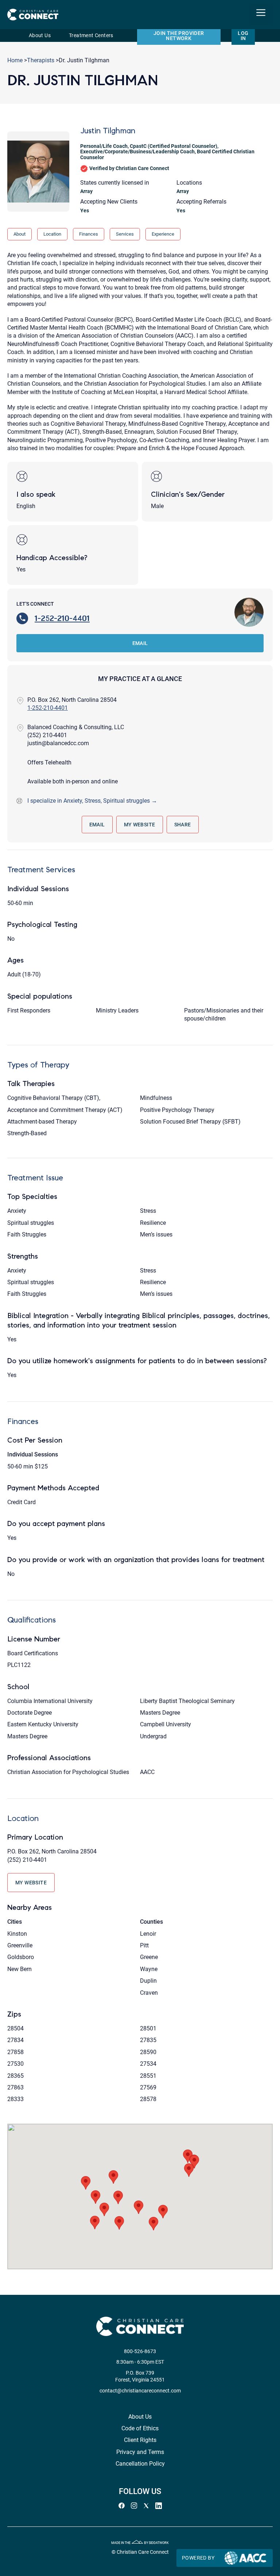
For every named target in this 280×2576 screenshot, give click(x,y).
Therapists (41, 60)
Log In (243, 36)
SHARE (183, 825)
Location (52, 234)
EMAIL (140, 643)
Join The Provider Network (179, 36)
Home (15, 60)
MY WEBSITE (140, 825)
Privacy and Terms (140, 2452)
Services (125, 234)
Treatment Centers (91, 36)
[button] (86, 2183)
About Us (40, 36)
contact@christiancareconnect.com (140, 2391)
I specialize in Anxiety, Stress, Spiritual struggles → (92, 801)
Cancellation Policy (140, 2464)
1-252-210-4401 (62, 618)
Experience (163, 234)
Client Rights (140, 2440)
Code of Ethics (140, 2428)
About (20, 234)
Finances (89, 234)
